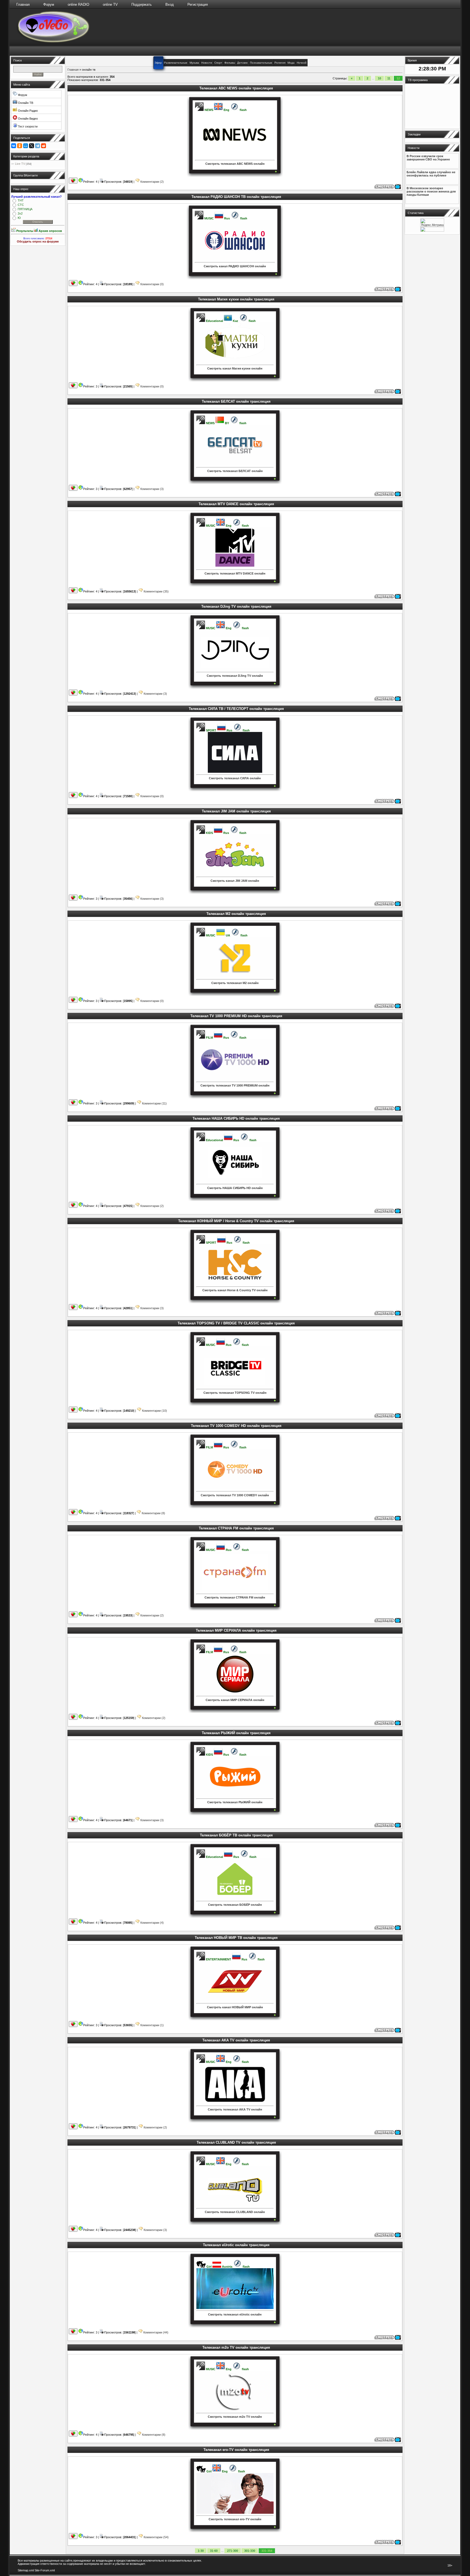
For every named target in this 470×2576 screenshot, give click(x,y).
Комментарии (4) (152, 1923)
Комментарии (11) (154, 1103)
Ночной (302, 63)
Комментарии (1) (152, 2025)
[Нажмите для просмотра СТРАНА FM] (388, 1622)
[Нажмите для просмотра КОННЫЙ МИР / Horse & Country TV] (388, 1314)
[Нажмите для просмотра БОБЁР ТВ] (388, 1929)
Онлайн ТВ (25, 103)
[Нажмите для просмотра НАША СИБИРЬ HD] (388, 1212)
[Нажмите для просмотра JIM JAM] (388, 905)
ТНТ (21, 200)
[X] (32, 146)
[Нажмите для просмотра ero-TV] (388, 2543)
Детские (242, 63)
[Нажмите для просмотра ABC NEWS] (388, 188)
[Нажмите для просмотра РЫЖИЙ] (388, 1826)
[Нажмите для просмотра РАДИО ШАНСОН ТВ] (388, 290)
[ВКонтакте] (14, 146)
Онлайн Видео (27, 119)
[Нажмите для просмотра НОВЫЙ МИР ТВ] (388, 2031)
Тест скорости (27, 126)
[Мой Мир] (26, 146)
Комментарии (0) (152, 284)
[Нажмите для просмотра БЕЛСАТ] (388, 495)
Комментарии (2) (152, 182)
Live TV (20, 164)
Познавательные (261, 63)
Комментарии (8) (153, 1513)
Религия (280, 63)
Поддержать (142, 4)
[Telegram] (38, 146)
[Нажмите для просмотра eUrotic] (388, 2339)
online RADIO (78, 4)
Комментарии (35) (156, 591)
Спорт (218, 63)
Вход (170, 4)
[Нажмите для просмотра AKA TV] (388, 2134)
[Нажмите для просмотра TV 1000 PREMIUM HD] (388, 1110)
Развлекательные (176, 63)
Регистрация (198, 4)
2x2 (20, 213)
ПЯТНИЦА (25, 209)
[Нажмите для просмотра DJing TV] (388, 700)
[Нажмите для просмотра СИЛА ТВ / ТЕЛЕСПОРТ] (388, 802)
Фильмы (230, 63)
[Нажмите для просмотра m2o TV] (388, 2441)
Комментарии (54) (156, 2537)
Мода (291, 63)
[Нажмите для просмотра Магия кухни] (388, 393)
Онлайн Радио (27, 111)
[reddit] (44, 146)
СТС (21, 205)
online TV (110, 4)
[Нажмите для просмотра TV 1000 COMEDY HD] (388, 1519)
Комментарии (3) (152, 489)
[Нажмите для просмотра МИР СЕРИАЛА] (388, 1724)
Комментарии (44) (155, 2332)
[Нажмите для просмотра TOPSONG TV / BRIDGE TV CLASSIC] (388, 1417)
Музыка (194, 63)
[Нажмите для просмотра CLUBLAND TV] (388, 2236)
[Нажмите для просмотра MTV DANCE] (388, 598)
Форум (49, 4)
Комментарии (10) (154, 1411)
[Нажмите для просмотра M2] (388, 1007)
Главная (23, 4)
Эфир (158, 63)
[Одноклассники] (20, 146)
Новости (207, 63)
